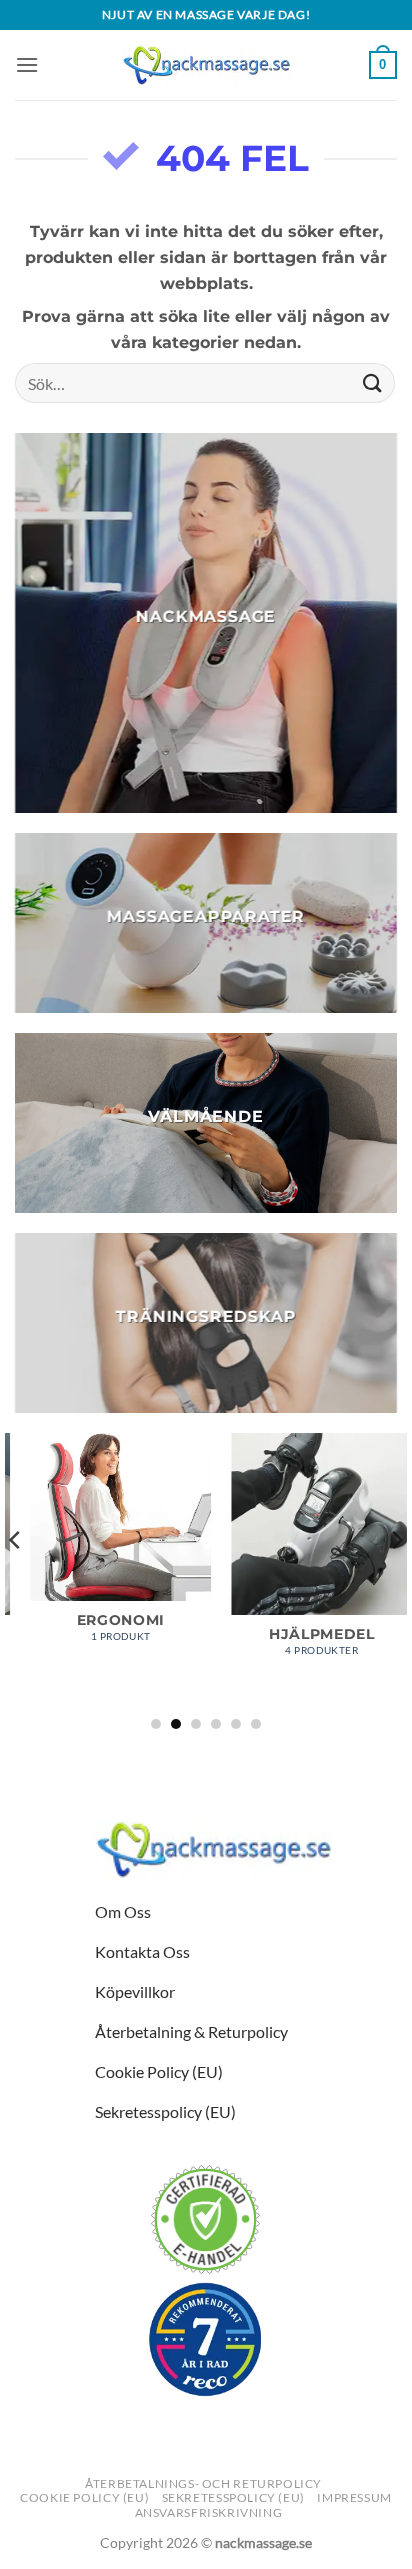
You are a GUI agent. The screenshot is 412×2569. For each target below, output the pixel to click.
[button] (27, 64)
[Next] (396, 1580)
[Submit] (373, 383)
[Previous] (16, 1580)
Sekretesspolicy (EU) (233, 2497)
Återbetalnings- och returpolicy (203, 2483)
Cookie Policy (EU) (84, 2497)
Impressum (354, 2497)
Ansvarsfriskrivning (209, 2512)
